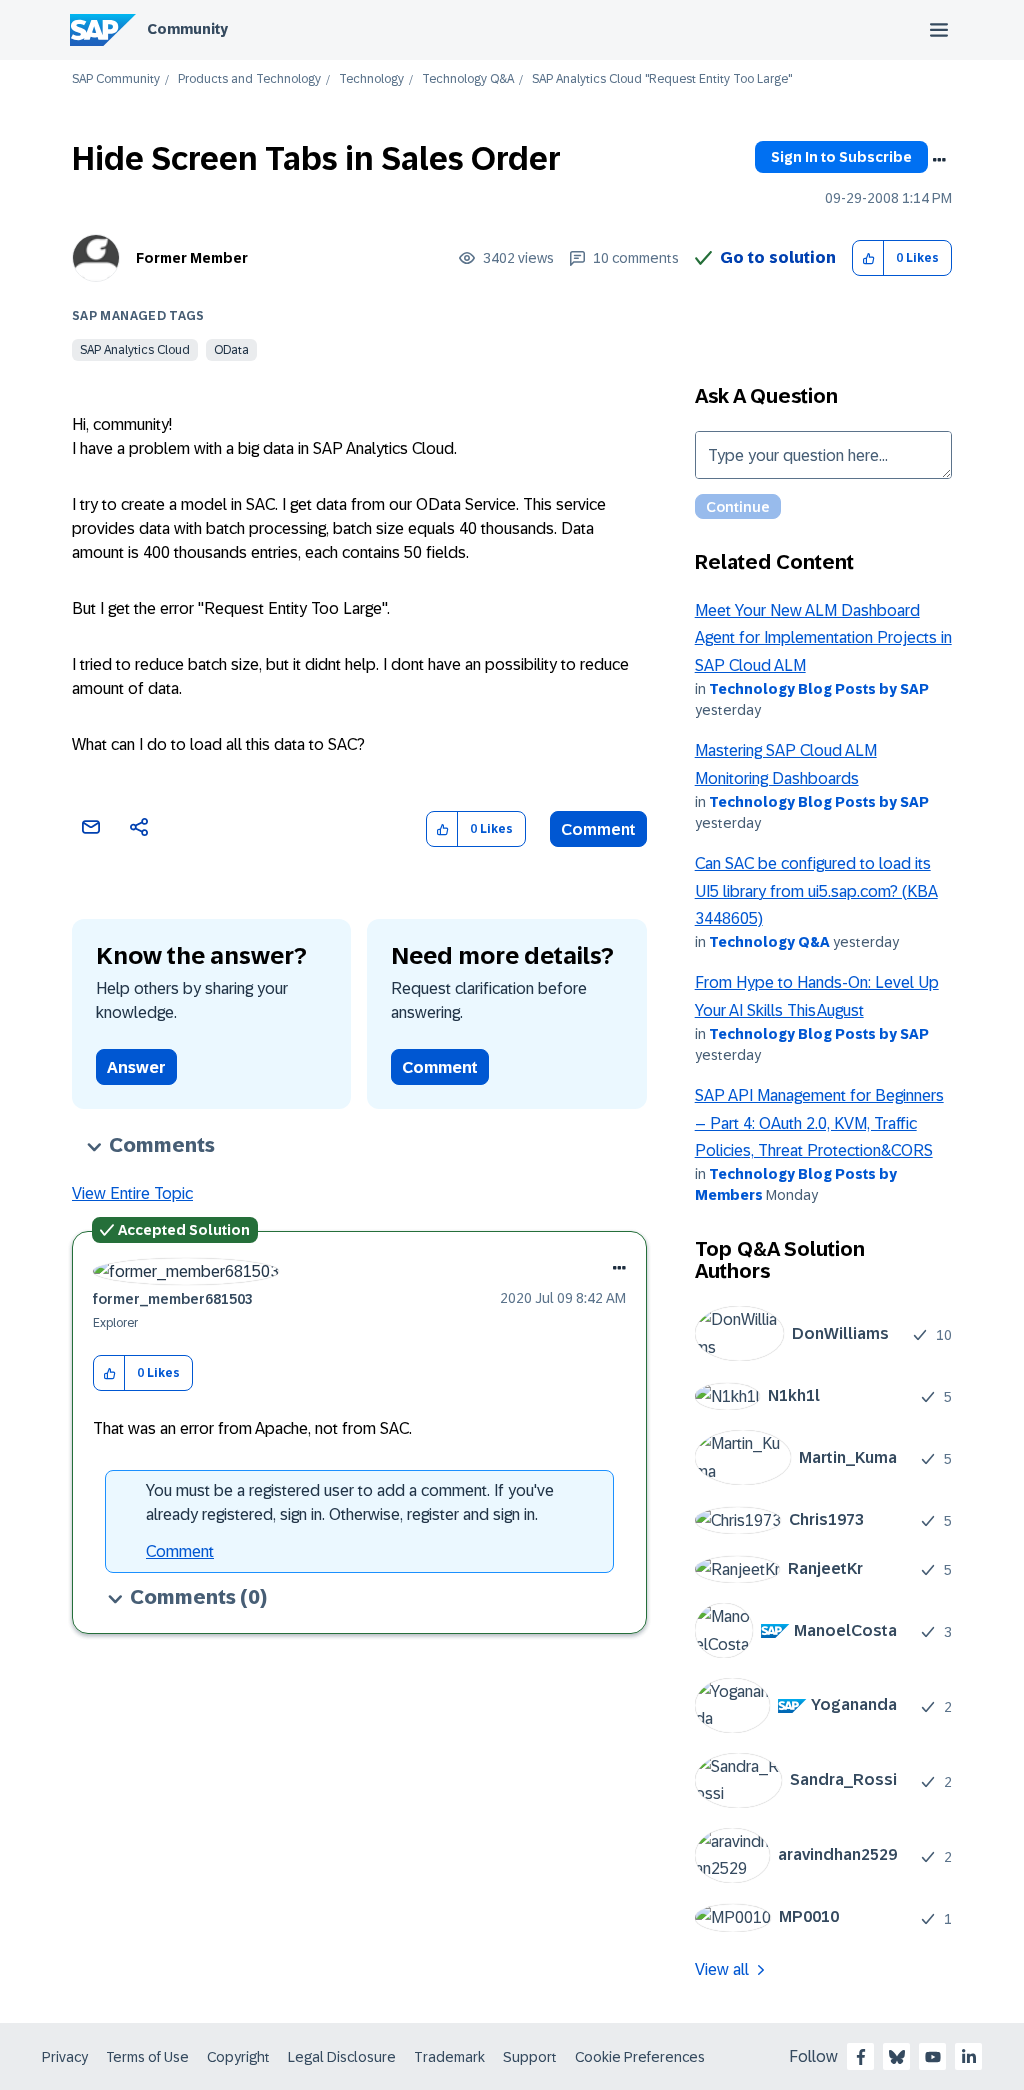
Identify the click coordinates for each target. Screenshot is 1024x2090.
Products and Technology (249, 79)
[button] (868, 258)
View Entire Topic (132, 1193)
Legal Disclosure (342, 2057)
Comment (598, 829)
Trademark (449, 2057)
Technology (371, 79)
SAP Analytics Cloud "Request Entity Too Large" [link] (662, 79)
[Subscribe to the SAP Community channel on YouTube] (933, 2057)
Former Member (192, 258)
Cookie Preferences (640, 2057)
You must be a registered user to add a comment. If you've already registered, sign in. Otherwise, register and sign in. (350, 1502)
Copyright (238, 2057)
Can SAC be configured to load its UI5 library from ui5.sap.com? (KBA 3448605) (816, 891)
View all (722, 1969)
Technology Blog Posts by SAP (819, 689)
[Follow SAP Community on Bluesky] (897, 2057)
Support (530, 2057)
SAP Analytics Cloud (135, 350)
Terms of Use (147, 2057)
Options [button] (939, 160)
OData (231, 350)
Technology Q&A (468, 79)
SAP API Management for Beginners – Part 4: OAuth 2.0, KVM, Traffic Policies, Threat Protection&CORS (819, 1123)
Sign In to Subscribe (841, 157)
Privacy (65, 2057)
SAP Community (116, 79)
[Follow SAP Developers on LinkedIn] (969, 2057)
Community (187, 29)
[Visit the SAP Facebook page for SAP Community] (861, 2057)
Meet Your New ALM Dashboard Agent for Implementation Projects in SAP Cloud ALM (823, 638)
